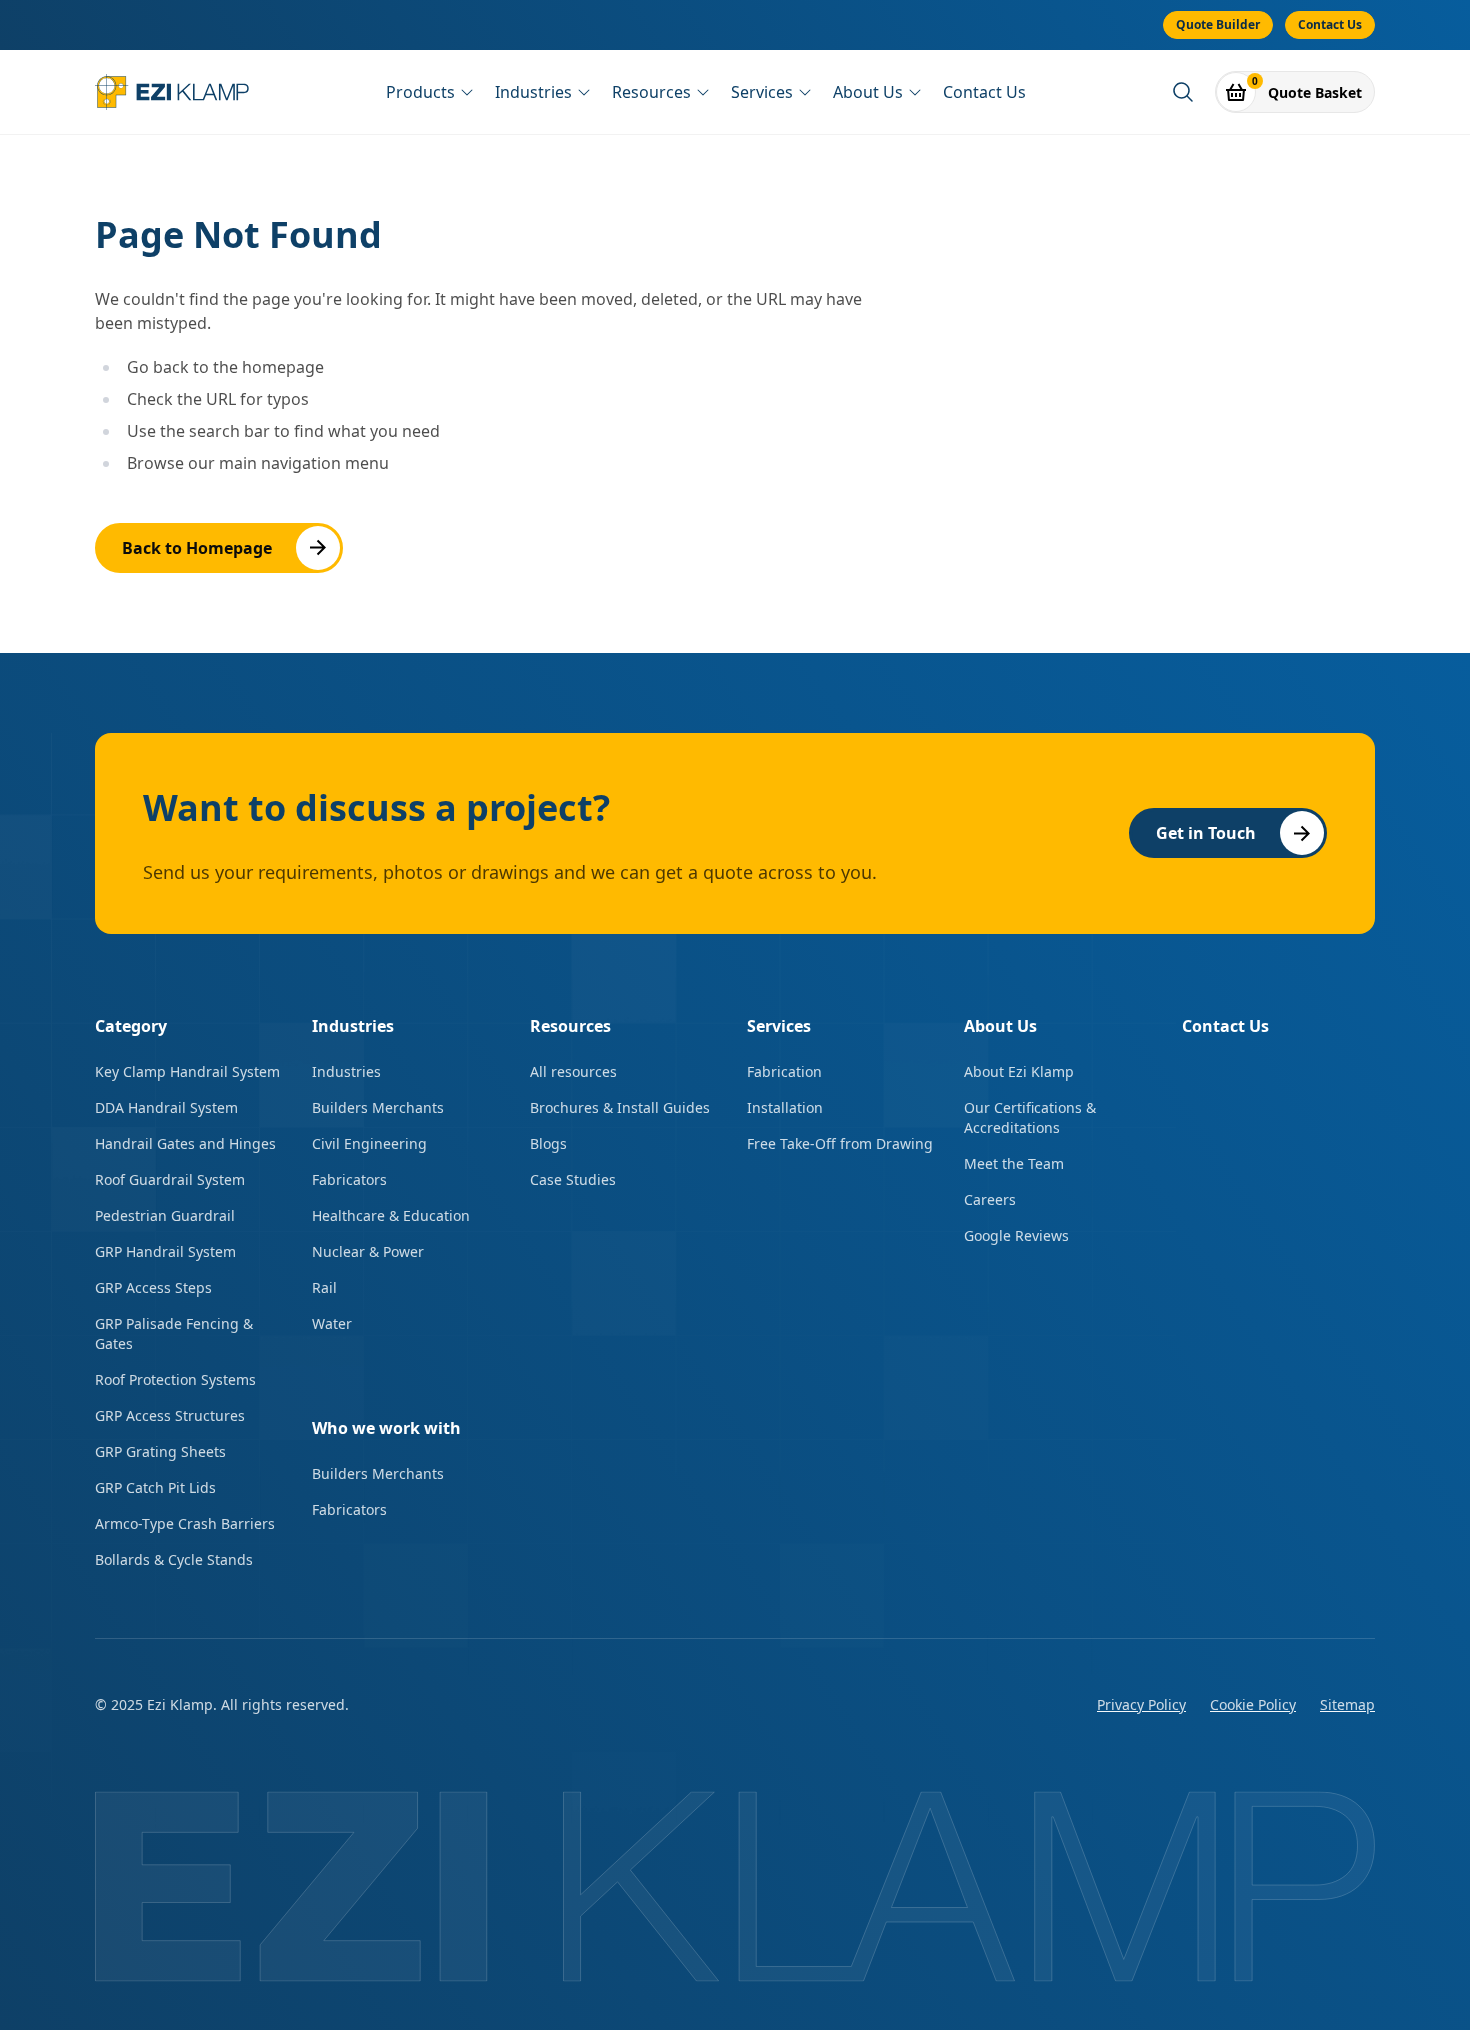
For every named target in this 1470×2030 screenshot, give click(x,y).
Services (762, 92)
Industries (533, 92)
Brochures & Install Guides (620, 1107)
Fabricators (349, 1179)
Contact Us (1330, 24)
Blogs (548, 1143)
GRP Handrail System (165, 1251)
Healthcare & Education (391, 1215)
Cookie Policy (1253, 1704)
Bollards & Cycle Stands (174, 1559)
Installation (785, 1107)
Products (420, 92)
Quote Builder (1218, 24)
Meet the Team (1014, 1163)
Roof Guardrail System (170, 1179)
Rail (324, 1287)
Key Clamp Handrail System (187, 1071)
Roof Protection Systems (175, 1379)
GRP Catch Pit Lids (155, 1487)
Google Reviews (1016, 1235)
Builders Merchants (378, 1107)
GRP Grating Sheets (160, 1451)
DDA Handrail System (166, 1107)
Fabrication (784, 1071)
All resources (573, 1071)
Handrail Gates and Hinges (185, 1143)
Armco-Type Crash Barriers (185, 1523)
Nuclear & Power (368, 1251)
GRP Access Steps (153, 1287)
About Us (868, 92)
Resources (651, 92)
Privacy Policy (1141, 1704)
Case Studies (573, 1179)
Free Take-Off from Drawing (840, 1143)
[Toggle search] (1183, 92)
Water (332, 1323)
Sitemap (1347, 1704)
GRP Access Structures (170, 1415)
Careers (990, 1199)
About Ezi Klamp (1019, 1071)
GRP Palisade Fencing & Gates (174, 1333)
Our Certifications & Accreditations (1030, 1117)
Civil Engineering (369, 1143)
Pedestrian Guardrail (165, 1215)
